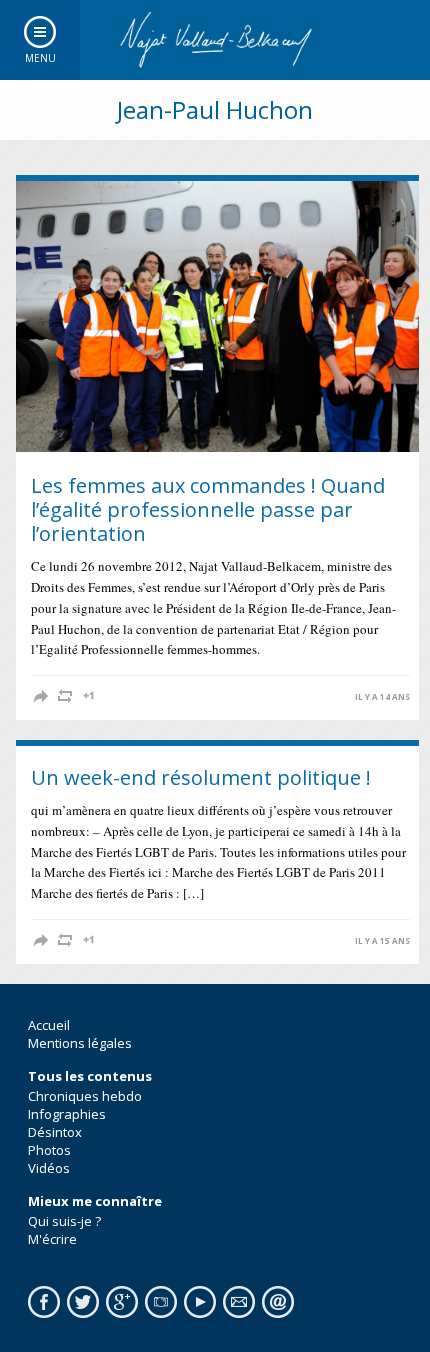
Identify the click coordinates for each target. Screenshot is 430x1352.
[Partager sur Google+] (89, 696)
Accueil (49, 1025)
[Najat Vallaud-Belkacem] (215, 40)
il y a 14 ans (382, 697)
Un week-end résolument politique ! (201, 777)
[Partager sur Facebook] (41, 696)
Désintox (55, 1132)
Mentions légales (80, 1043)
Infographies (67, 1114)
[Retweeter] (65, 696)
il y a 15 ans (382, 941)
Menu (40, 58)
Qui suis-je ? (64, 1221)
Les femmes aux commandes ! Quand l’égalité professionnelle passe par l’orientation (208, 509)
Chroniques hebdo (85, 1096)
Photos (49, 1150)
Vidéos (49, 1168)
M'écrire (52, 1239)
